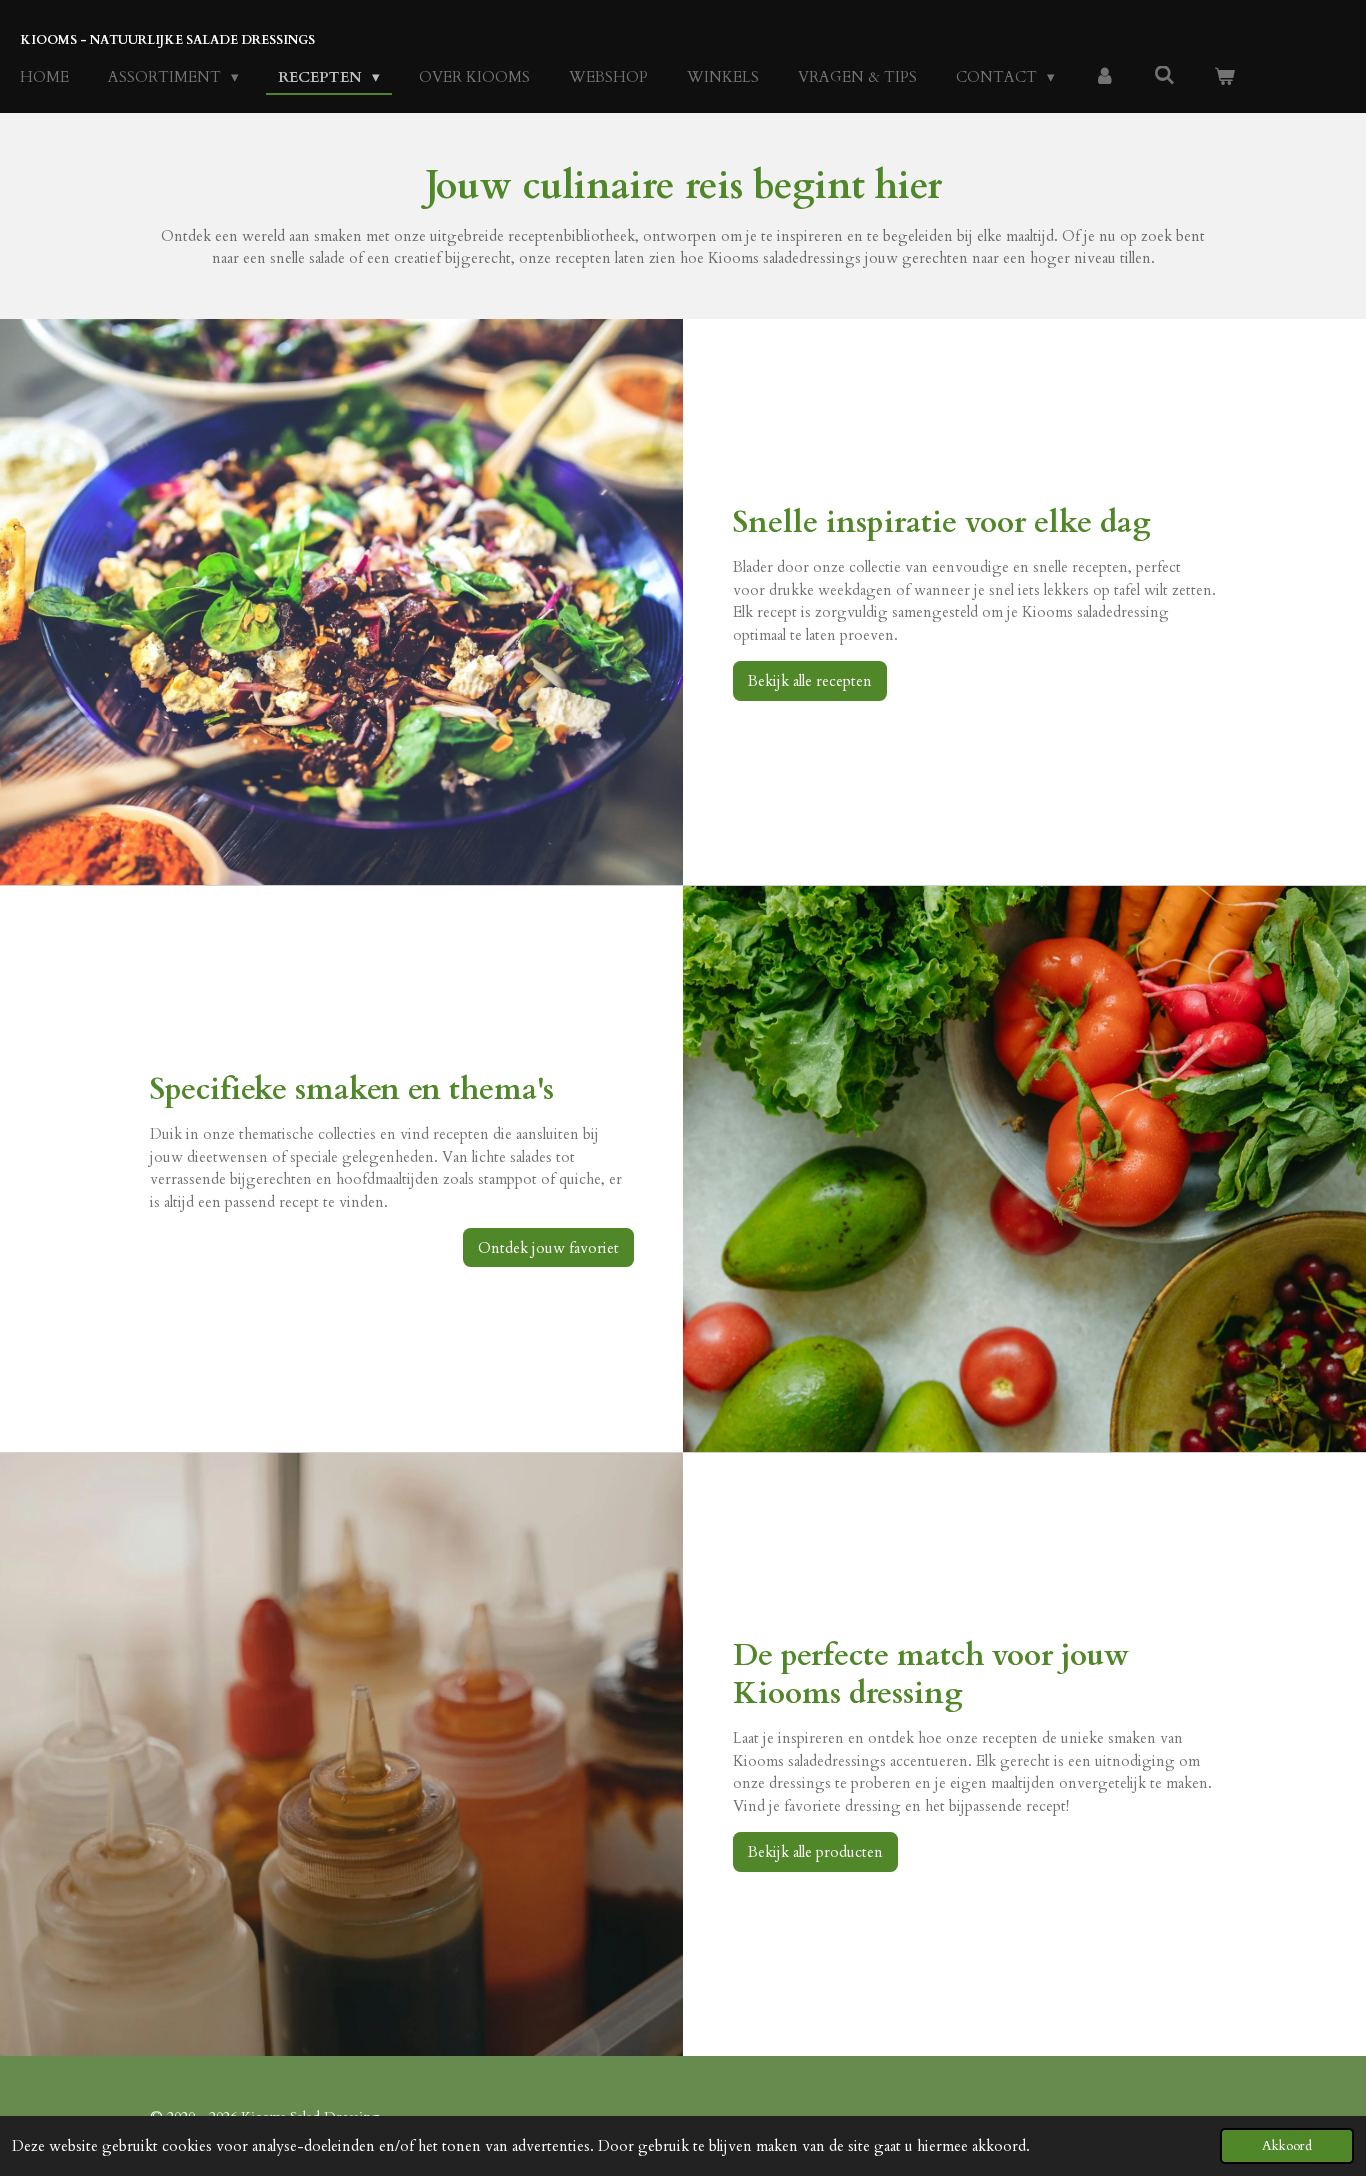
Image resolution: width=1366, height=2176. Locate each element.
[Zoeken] (1164, 76)
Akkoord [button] (1287, 2146)
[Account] (1104, 77)
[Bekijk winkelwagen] (1224, 77)
